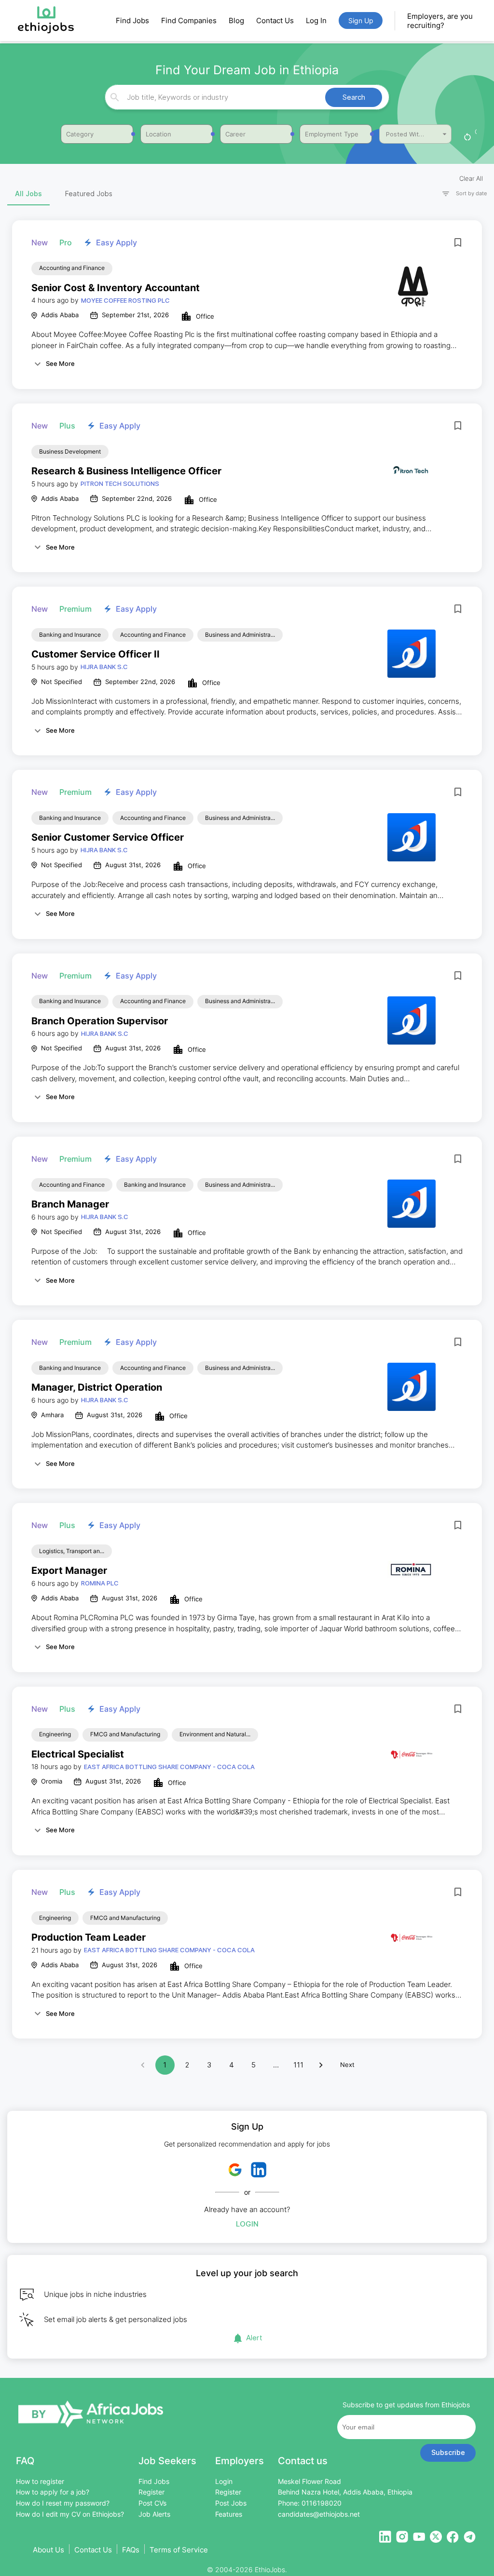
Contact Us (275, 20)
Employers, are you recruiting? (440, 21)
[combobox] (246, 97)
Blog (236, 20)
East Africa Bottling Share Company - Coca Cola (169, 1767)
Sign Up (361, 20)
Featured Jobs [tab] (89, 194)
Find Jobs (132, 20)
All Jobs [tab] (28, 194)
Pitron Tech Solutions (120, 483)
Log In (316, 20)
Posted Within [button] (407, 134)
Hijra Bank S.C (104, 667)
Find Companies (189, 20)
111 (298, 2065)
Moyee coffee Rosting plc (125, 300)
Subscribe (448, 2452)
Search (354, 97)
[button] (460, 194)
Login (247, 2224)
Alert (254, 2338)
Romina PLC (100, 1583)
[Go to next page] (321, 2065)
